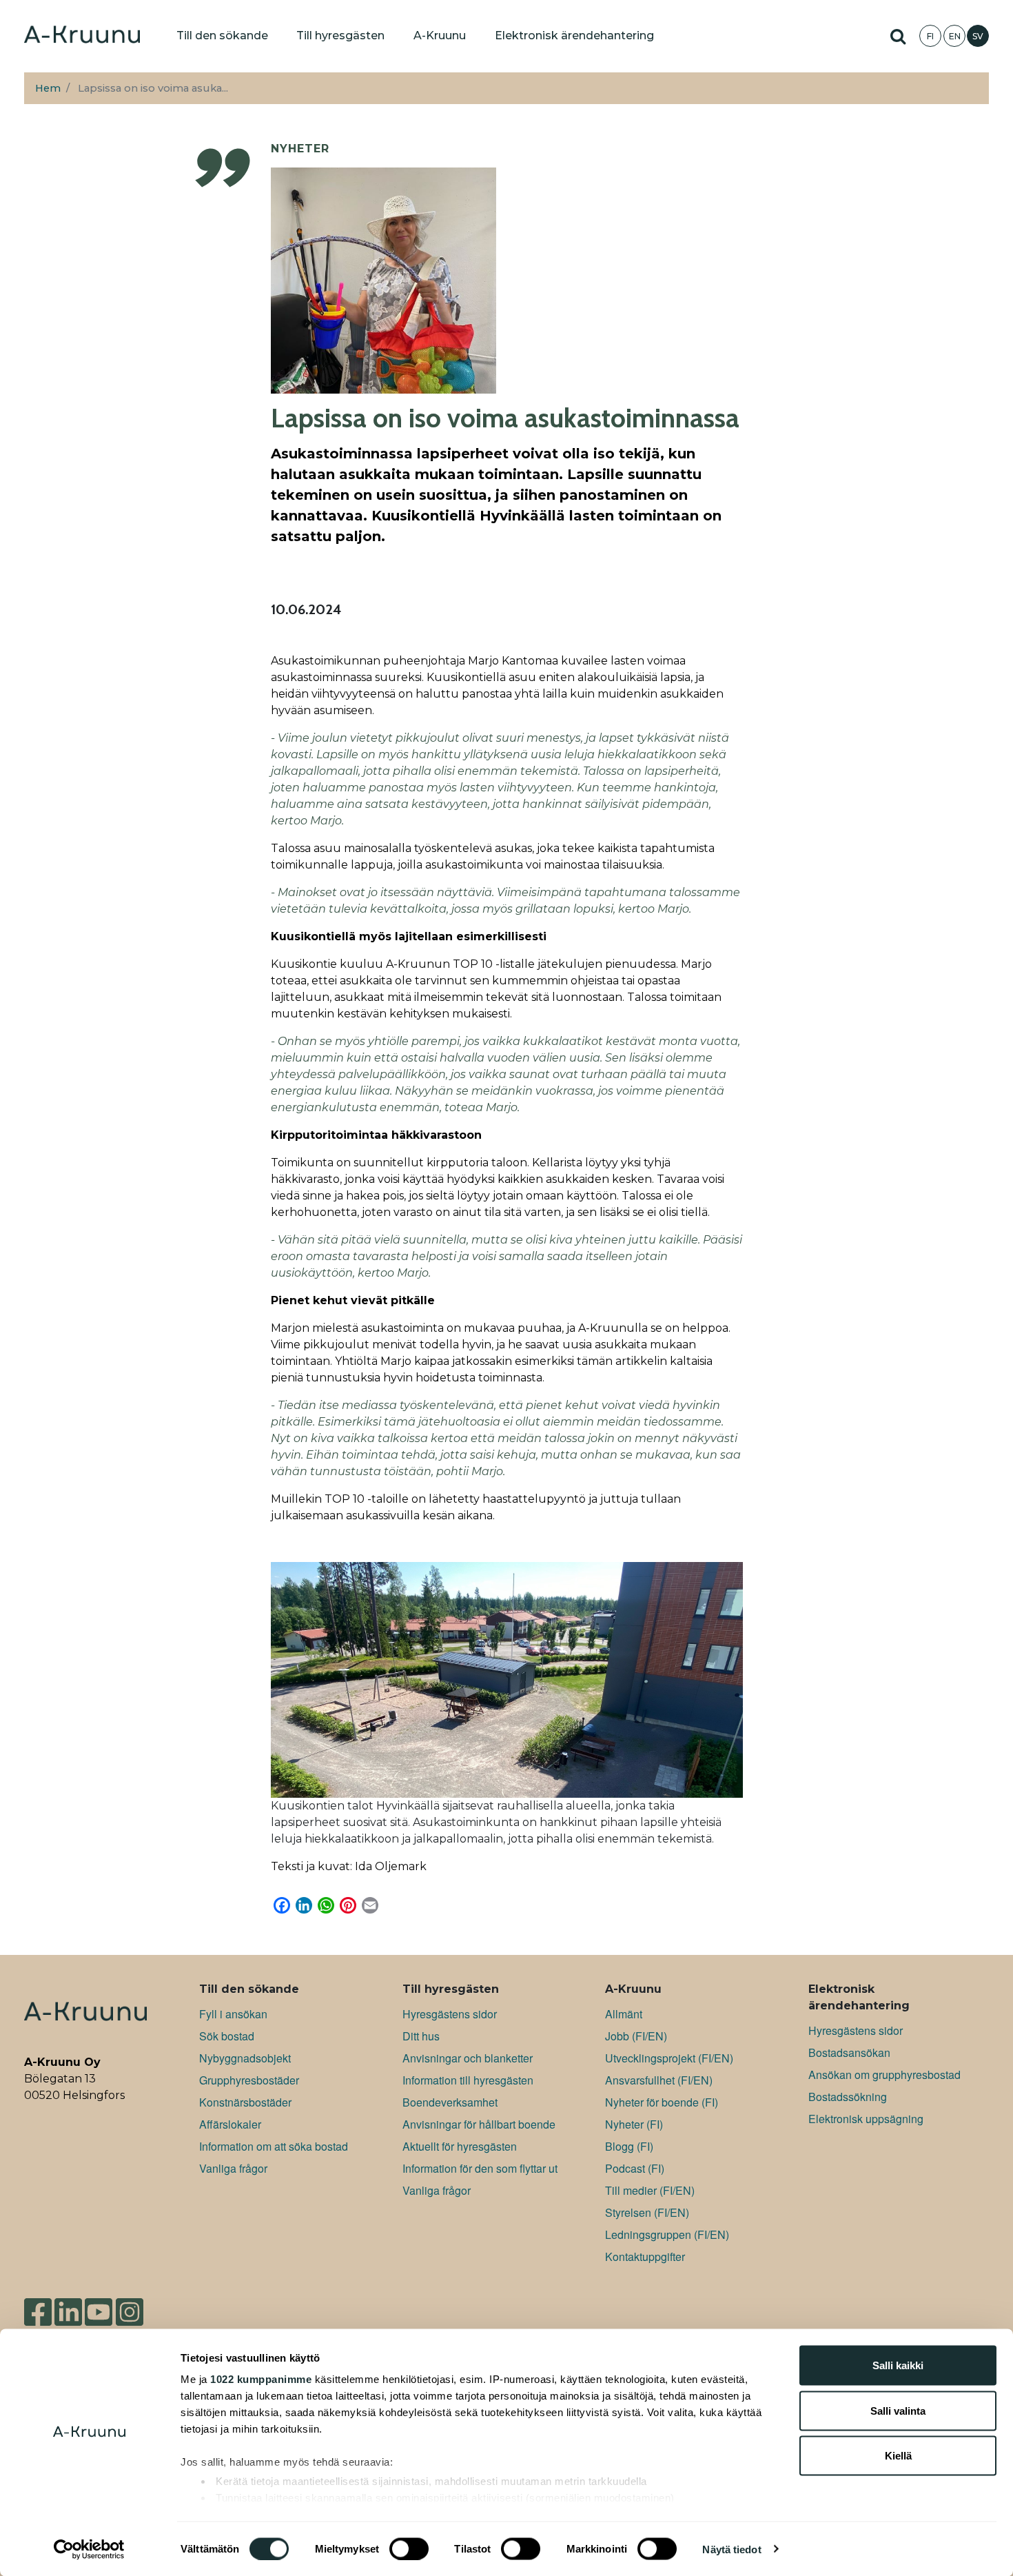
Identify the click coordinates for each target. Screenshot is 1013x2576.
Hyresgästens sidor (450, 2014)
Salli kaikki (898, 2365)
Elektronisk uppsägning (866, 2119)
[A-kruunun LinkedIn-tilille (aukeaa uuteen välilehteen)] (68, 2306)
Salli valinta (898, 2410)
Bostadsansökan (849, 2052)
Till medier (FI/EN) (650, 2190)
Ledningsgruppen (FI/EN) (667, 2234)
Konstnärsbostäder (245, 2102)
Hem (48, 88)
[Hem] (82, 36)
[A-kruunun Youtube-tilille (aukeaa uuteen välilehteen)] (99, 2306)
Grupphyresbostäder (249, 2080)
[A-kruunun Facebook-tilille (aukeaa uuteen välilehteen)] (38, 2306)
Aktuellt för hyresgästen (460, 2146)
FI (930, 36)
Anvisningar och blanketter (468, 2058)
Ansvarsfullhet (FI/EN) (659, 2080)
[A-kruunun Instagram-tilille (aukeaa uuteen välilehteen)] (140, 2306)
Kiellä (898, 2456)
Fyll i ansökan (233, 2014)
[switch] (409, 2548)
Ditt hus (421, 2036)
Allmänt (624, 2014)
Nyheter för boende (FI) (662, 2102)
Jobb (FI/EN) (636, 2036)
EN (955, 36)
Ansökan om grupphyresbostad (884, 2075)
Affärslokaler (230, 2124)
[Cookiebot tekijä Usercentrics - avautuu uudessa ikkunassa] (89, 2549)
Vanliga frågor (233, 2168)
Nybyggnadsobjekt (245, 2058)
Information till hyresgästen (468, 2080)
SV (978, 36)
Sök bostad (227, 2036)
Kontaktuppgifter (645, 2256)
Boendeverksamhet (450, 2102)
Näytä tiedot (731, 2549)
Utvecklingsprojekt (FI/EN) (669, 2058)
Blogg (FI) (629, 2146)
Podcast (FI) (635, 2168)
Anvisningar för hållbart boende (479, 2124)
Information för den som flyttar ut (480, 2168)
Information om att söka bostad (274, 2146)
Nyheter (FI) (634, 2124)
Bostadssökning (848, 2097)
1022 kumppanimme (261, 2379)
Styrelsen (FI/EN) (647, 2212)
